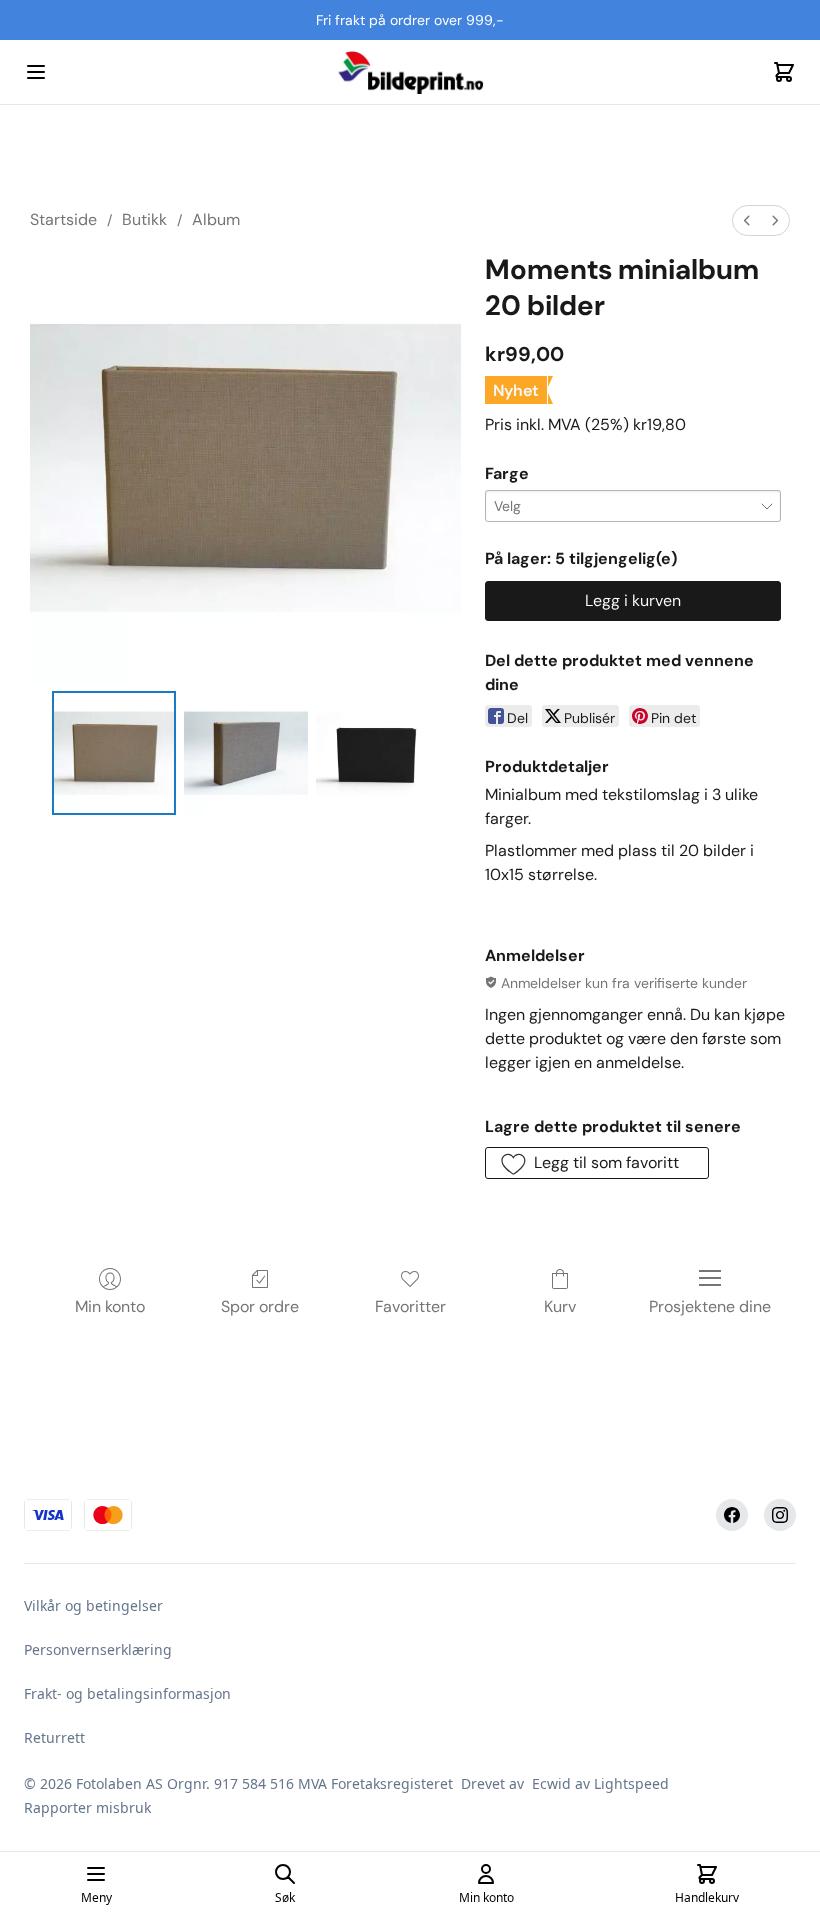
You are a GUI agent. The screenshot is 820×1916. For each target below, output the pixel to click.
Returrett (54, 1737)
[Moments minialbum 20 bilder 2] (378, 753)
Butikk (144, 219)
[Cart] (784, 72)
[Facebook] (732, 1515)
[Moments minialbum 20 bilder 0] (114, 753)
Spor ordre (260, 1306)
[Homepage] (410, 72)
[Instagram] (780, 1515)
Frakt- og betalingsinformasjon (127, 1693)
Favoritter (410, 1306)
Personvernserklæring (98, 1649)
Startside (63, 219)
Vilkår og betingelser (93, 1605)
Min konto (110, 1306)
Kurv (560, 1306)
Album (216, 219)
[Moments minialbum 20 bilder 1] (246, 753)
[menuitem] (747, 220)
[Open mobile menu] (36, 72)
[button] (597, 1163)
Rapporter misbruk (87, 1807)
